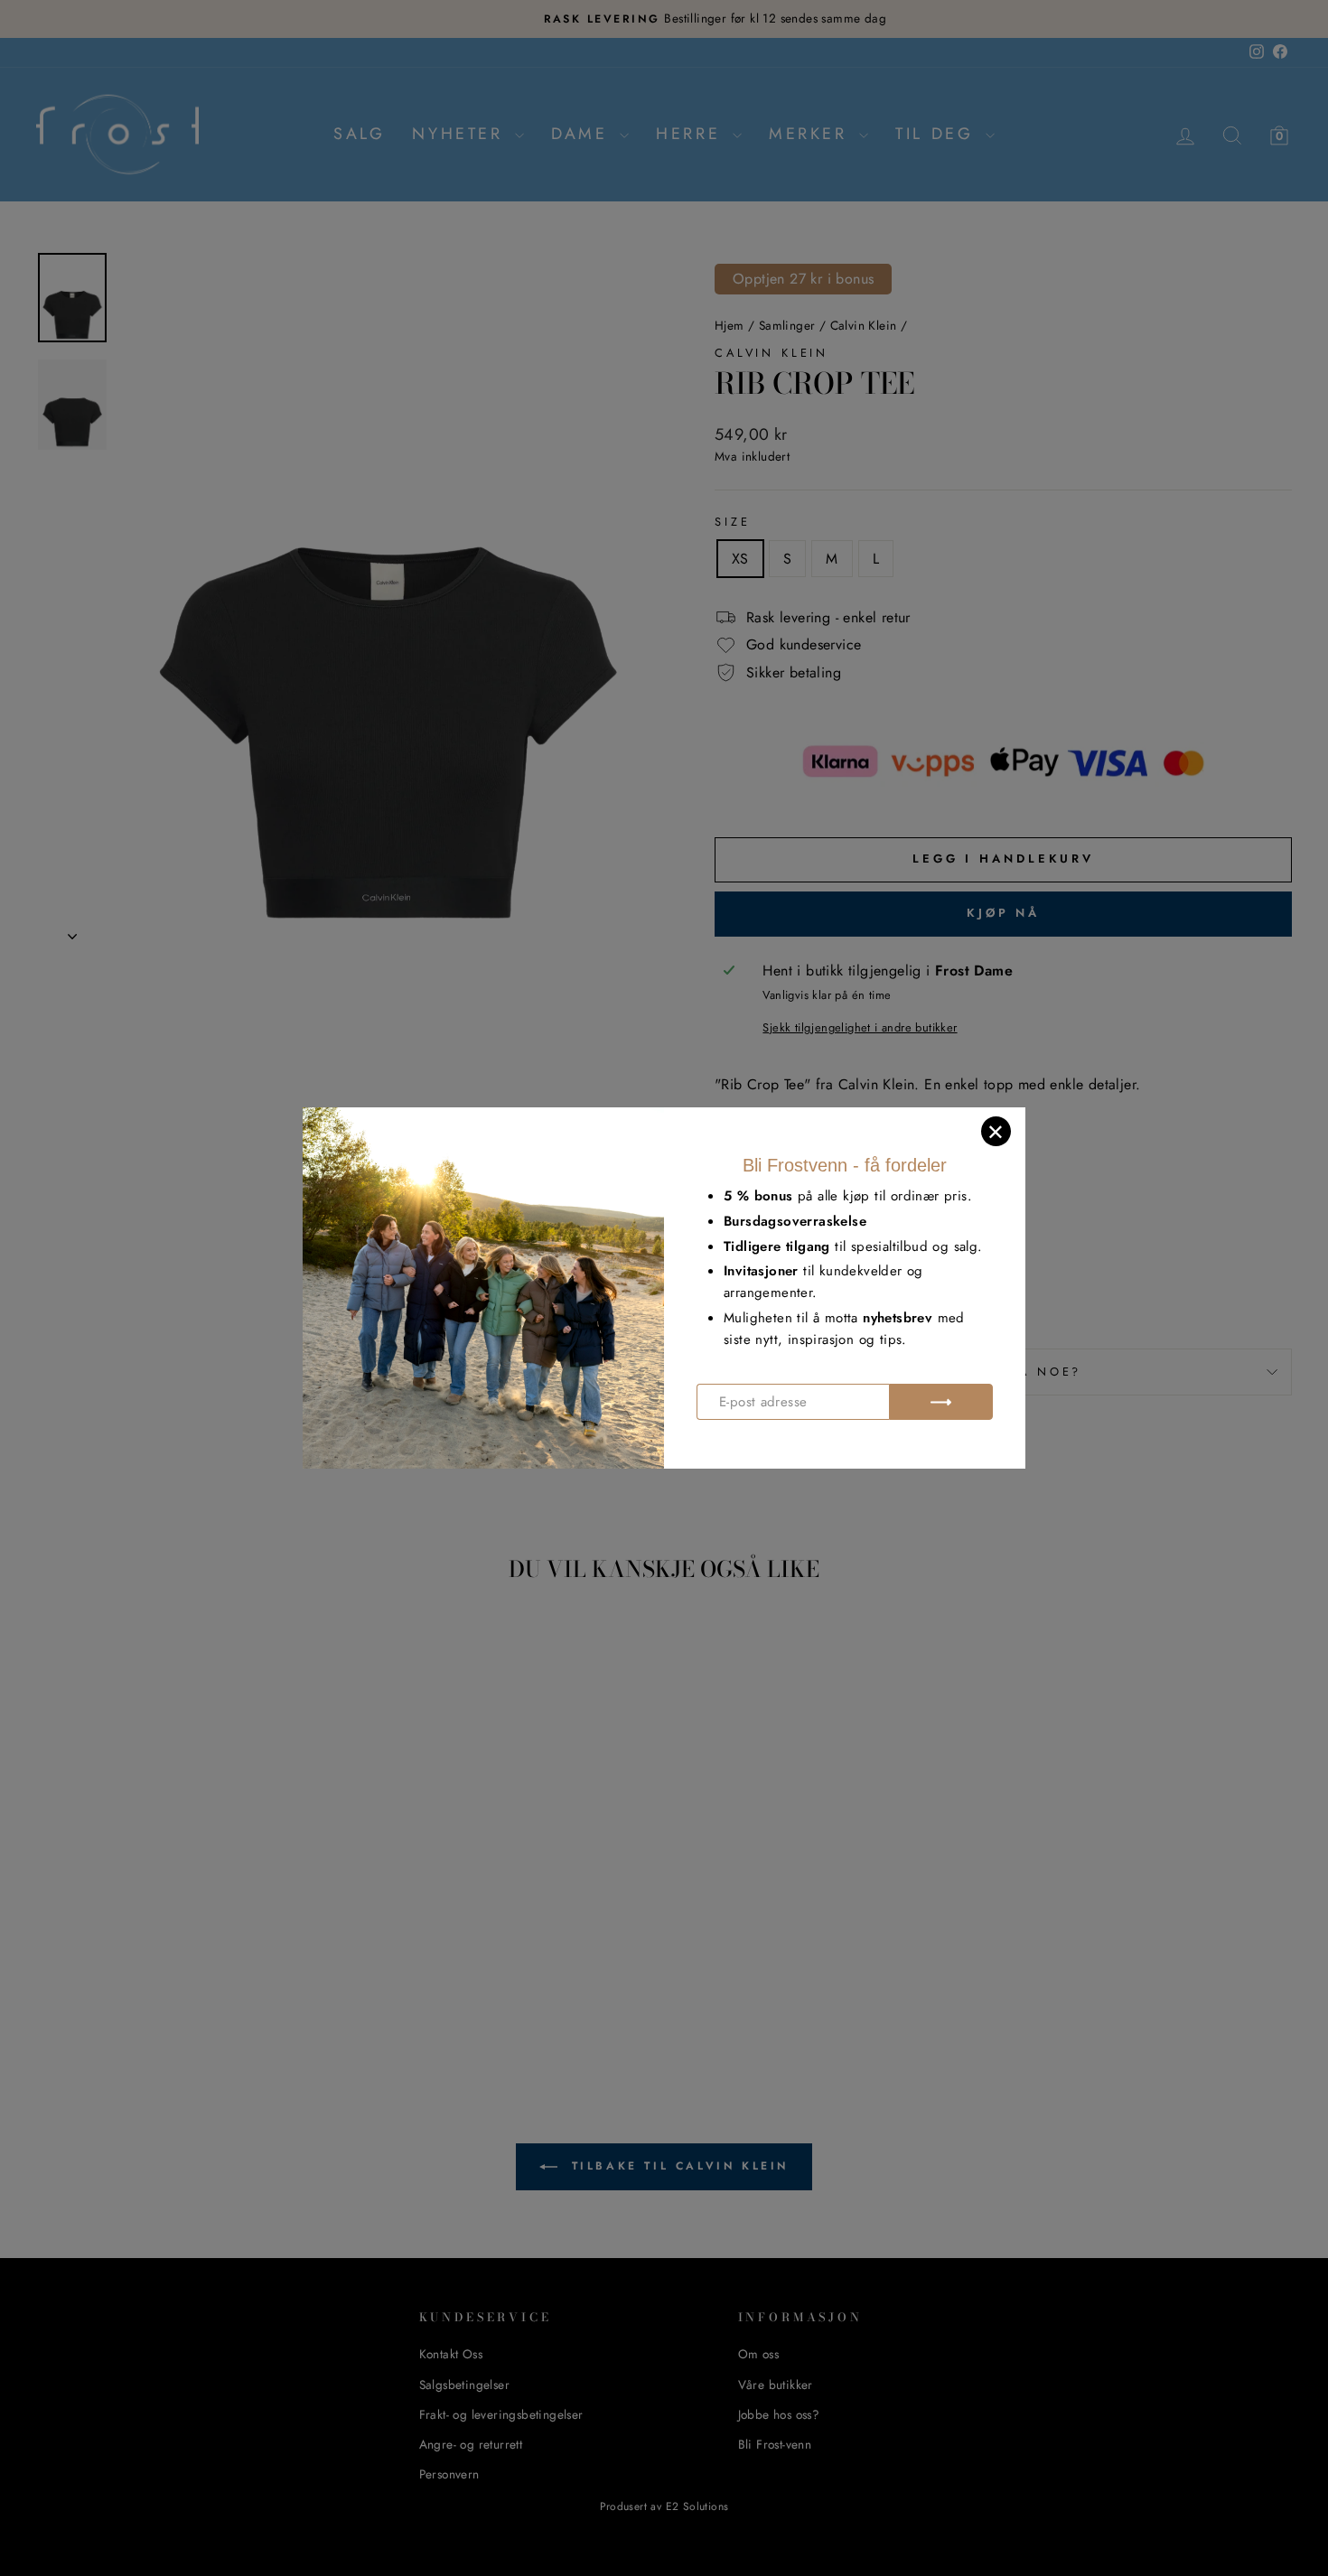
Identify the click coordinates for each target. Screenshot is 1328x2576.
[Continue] (941, 1402)
